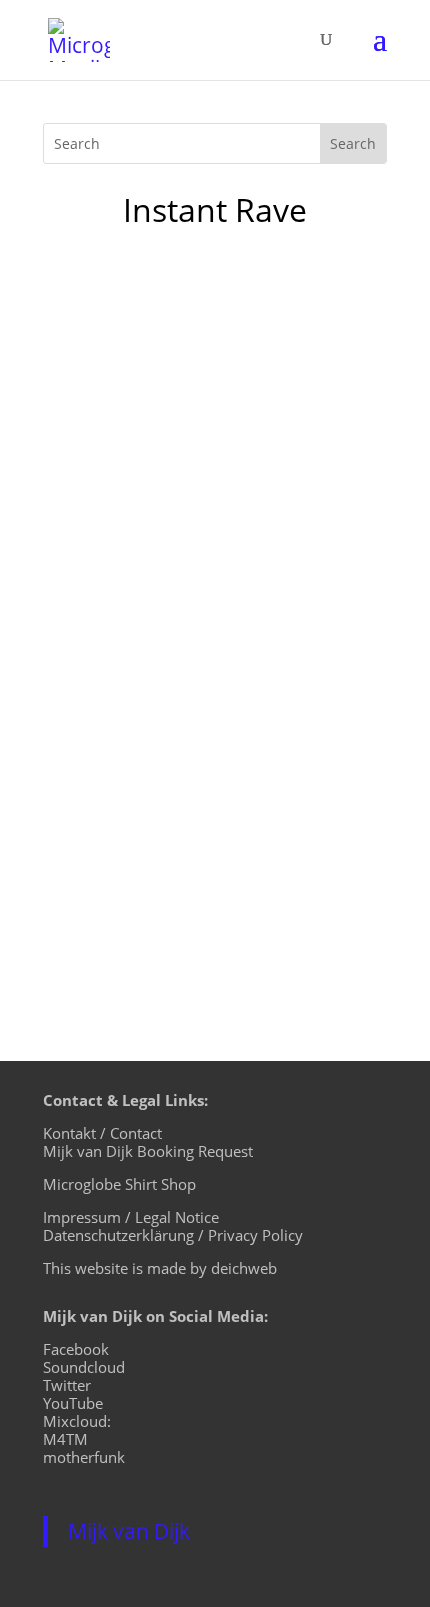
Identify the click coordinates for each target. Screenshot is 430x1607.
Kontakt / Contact (102, 1133)
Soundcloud (84, 1367)
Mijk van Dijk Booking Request (148, 1151)
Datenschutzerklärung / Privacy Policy (173, 1235)
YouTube (73, 1403)
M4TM (65, 1439)
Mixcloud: (77, 1421)
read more (103, 906)
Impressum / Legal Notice (131, 1217)
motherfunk (84, 1457)
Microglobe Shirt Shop (119, 1184)
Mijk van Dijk (129, 1531)
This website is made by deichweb (160, 1268)
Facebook (76, 1349)
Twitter (67, 1385)
